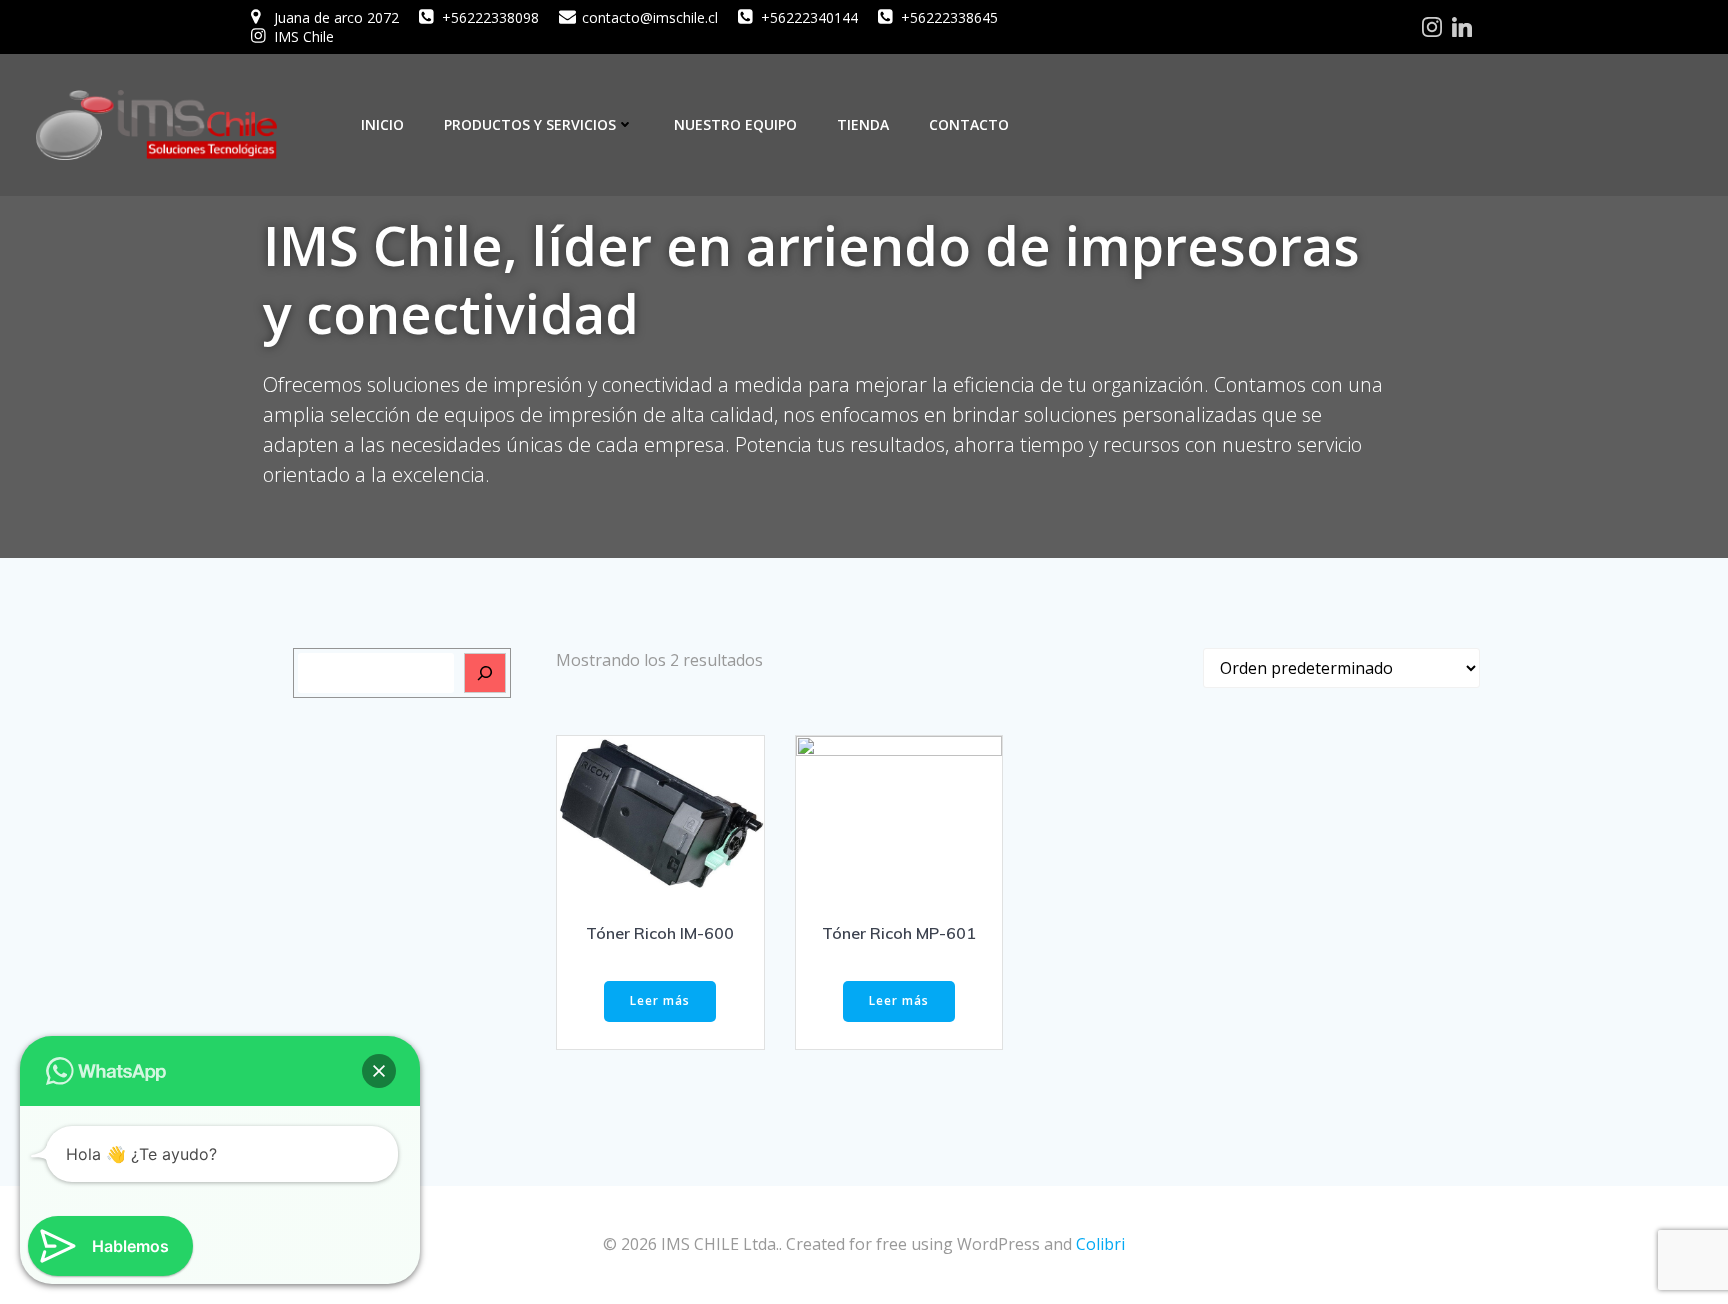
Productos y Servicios (530, 124)
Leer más (660, 1000)
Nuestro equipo (735, 124)
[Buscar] (485, 673)
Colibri (1100, 1244)
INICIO (382, 124)
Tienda (863, 124)
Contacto (969, 124)
